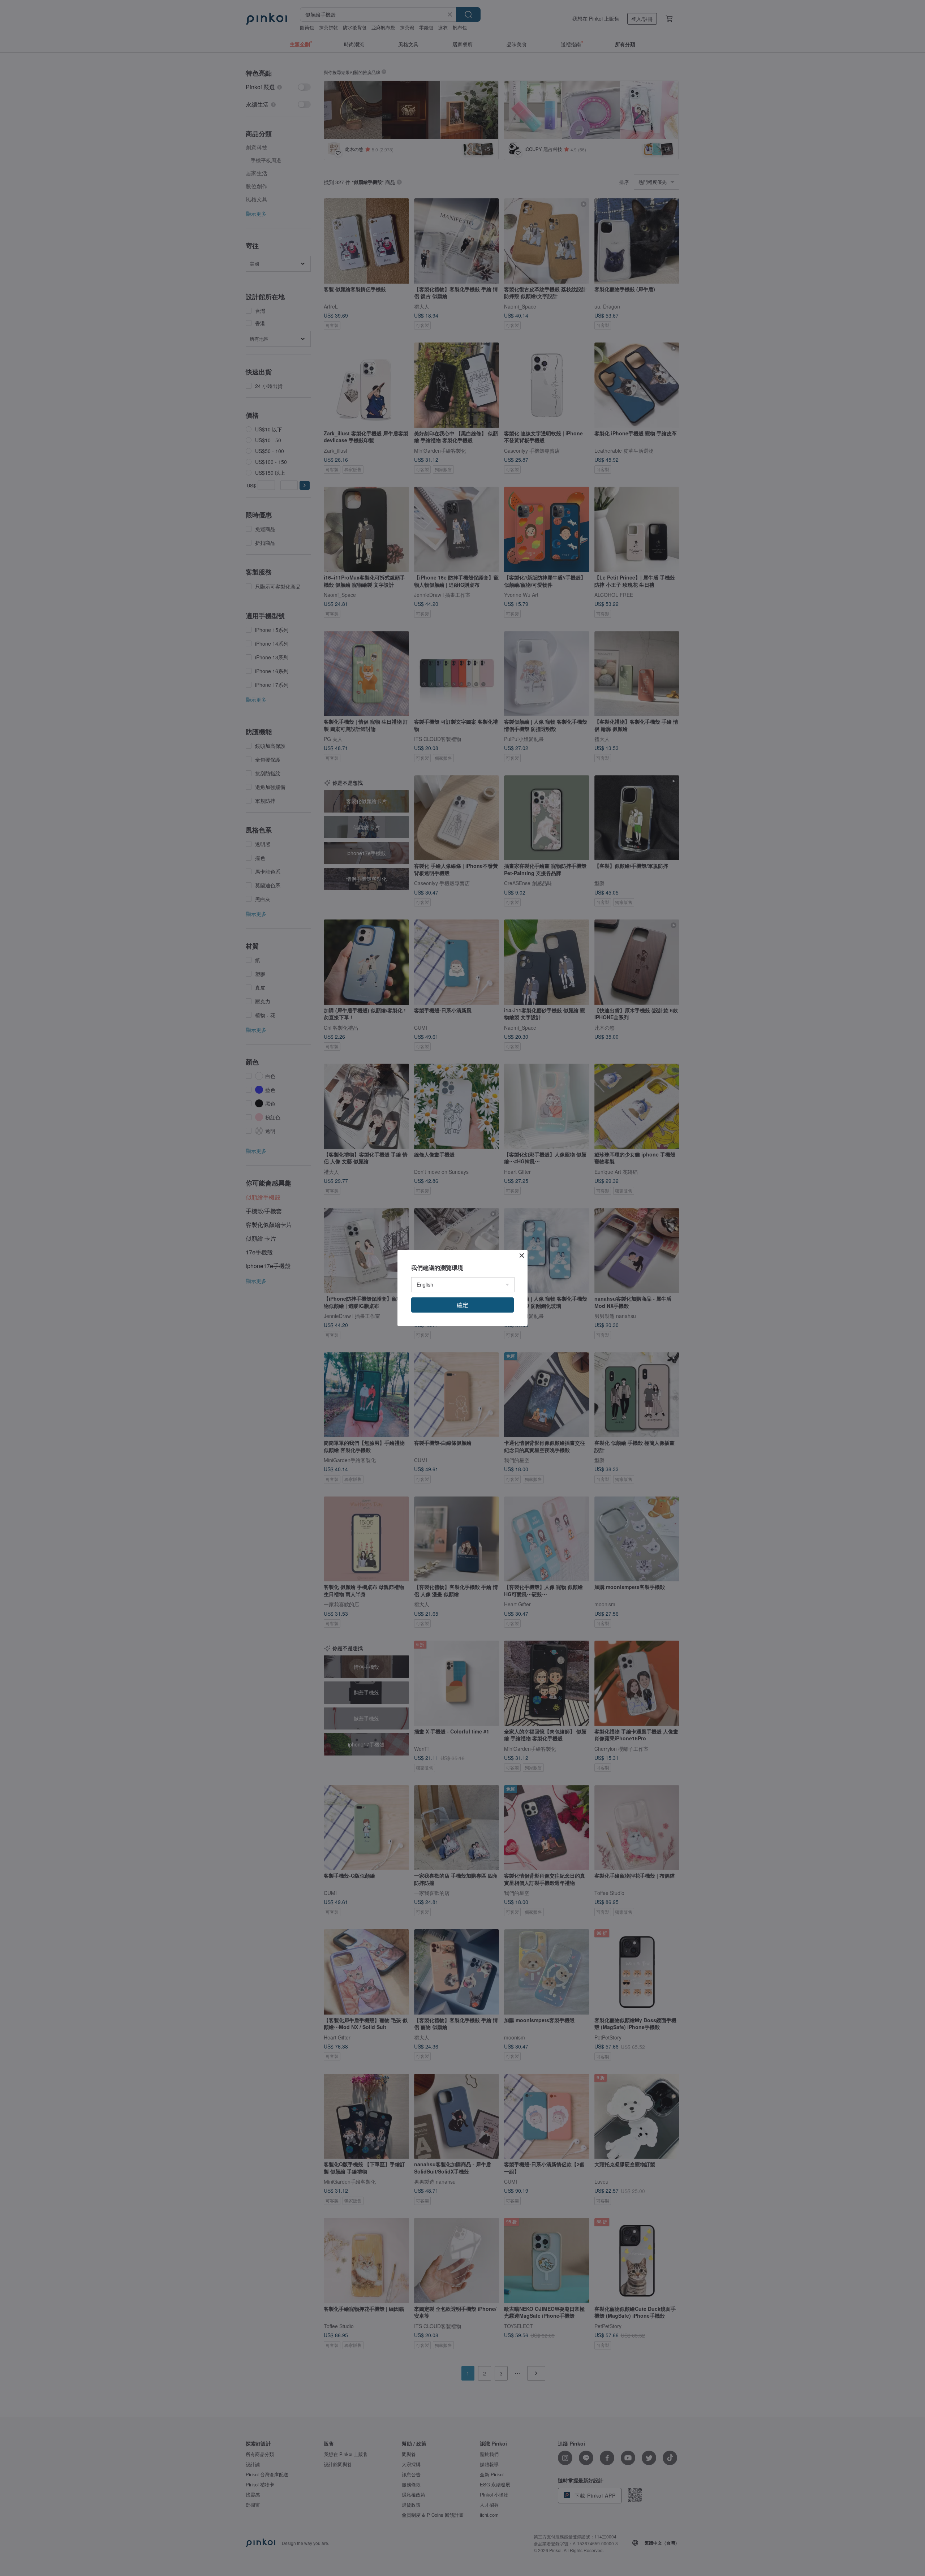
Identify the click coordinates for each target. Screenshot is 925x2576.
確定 (462, 1305)
